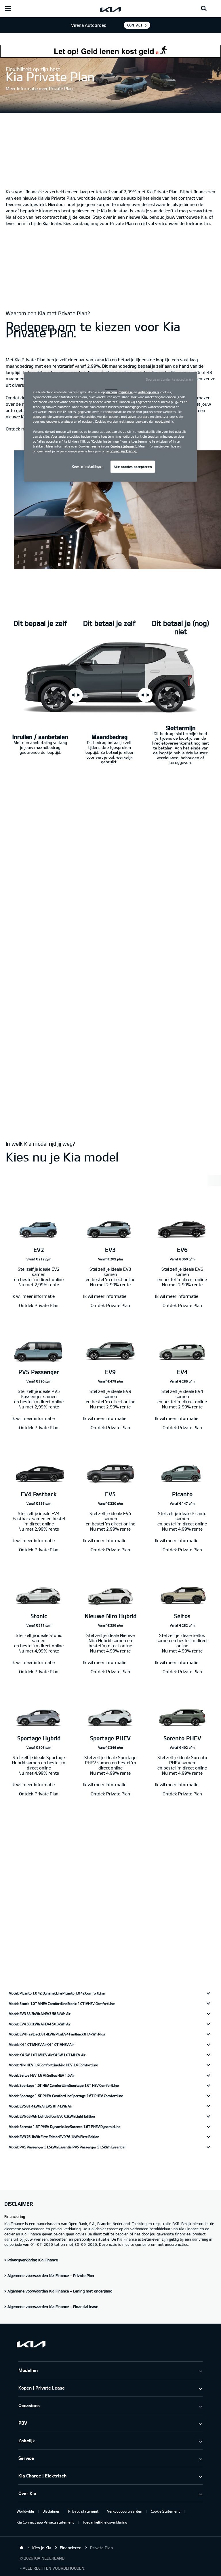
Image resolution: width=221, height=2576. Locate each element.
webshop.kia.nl (149, 392)
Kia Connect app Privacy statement (45, 2522)
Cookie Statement (165, 2511)
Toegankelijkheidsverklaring (105, 2522)
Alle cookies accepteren (133, 466)
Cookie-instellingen (88, 466)
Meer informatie (22, 1900)
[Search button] (204, 9)
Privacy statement (83, 2511)
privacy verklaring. (123, 451)
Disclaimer (51, 2511)
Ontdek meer (19, 429)
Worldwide (25, 2511)
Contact (135, 25)
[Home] (22, 2547)
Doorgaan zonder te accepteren (169, 379)
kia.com (111, 392)
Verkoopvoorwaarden (125, 2511)
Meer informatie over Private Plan (39, 88)
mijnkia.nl (126, 392)
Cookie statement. (124, 446)
